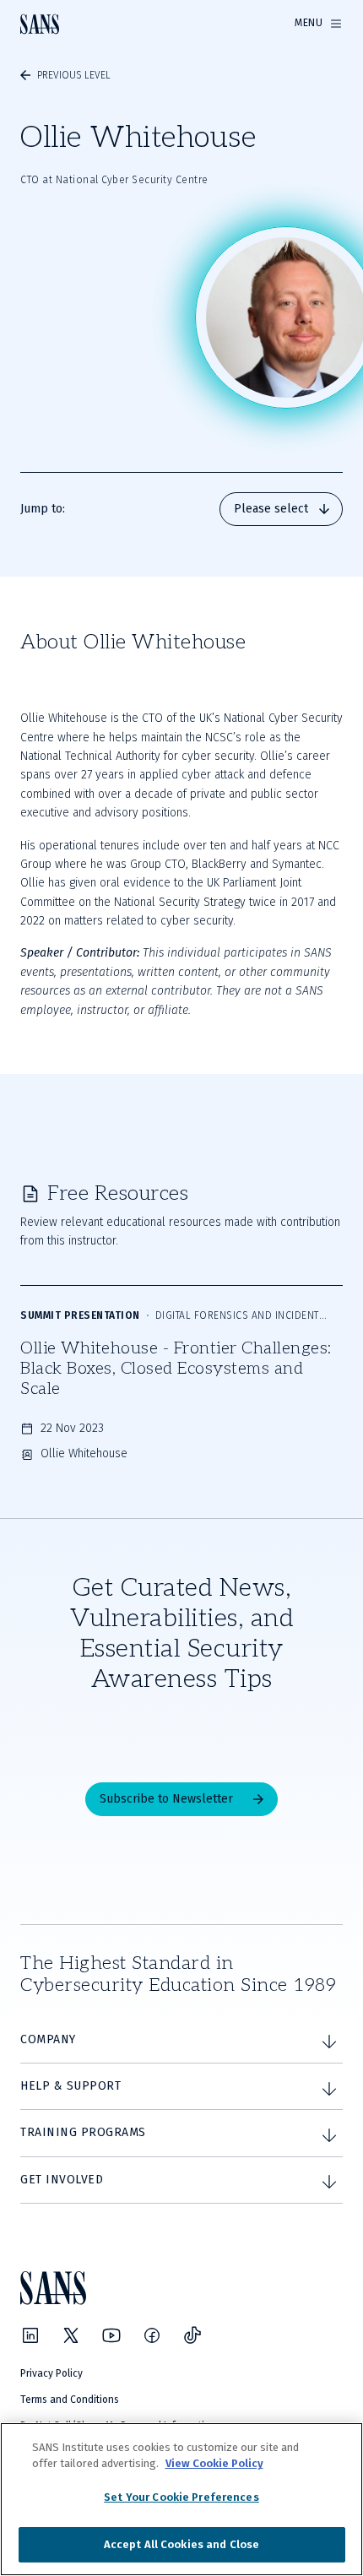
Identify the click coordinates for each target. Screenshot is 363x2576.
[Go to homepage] (40, 24)
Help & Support (70, 2086)
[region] (181, 2499)
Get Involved (62, 2180)
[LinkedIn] (30, 2335)
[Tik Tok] (192, 2335)
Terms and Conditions (70, 2400)
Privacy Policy (51, 2373)
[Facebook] (152, 2335)
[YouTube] (111, 2335)
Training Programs (83, 2132)
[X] (71, 2335)
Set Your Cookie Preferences (181, 2497)
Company (48, 2039)
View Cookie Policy (214, 2463)
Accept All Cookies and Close (182, 2544)
